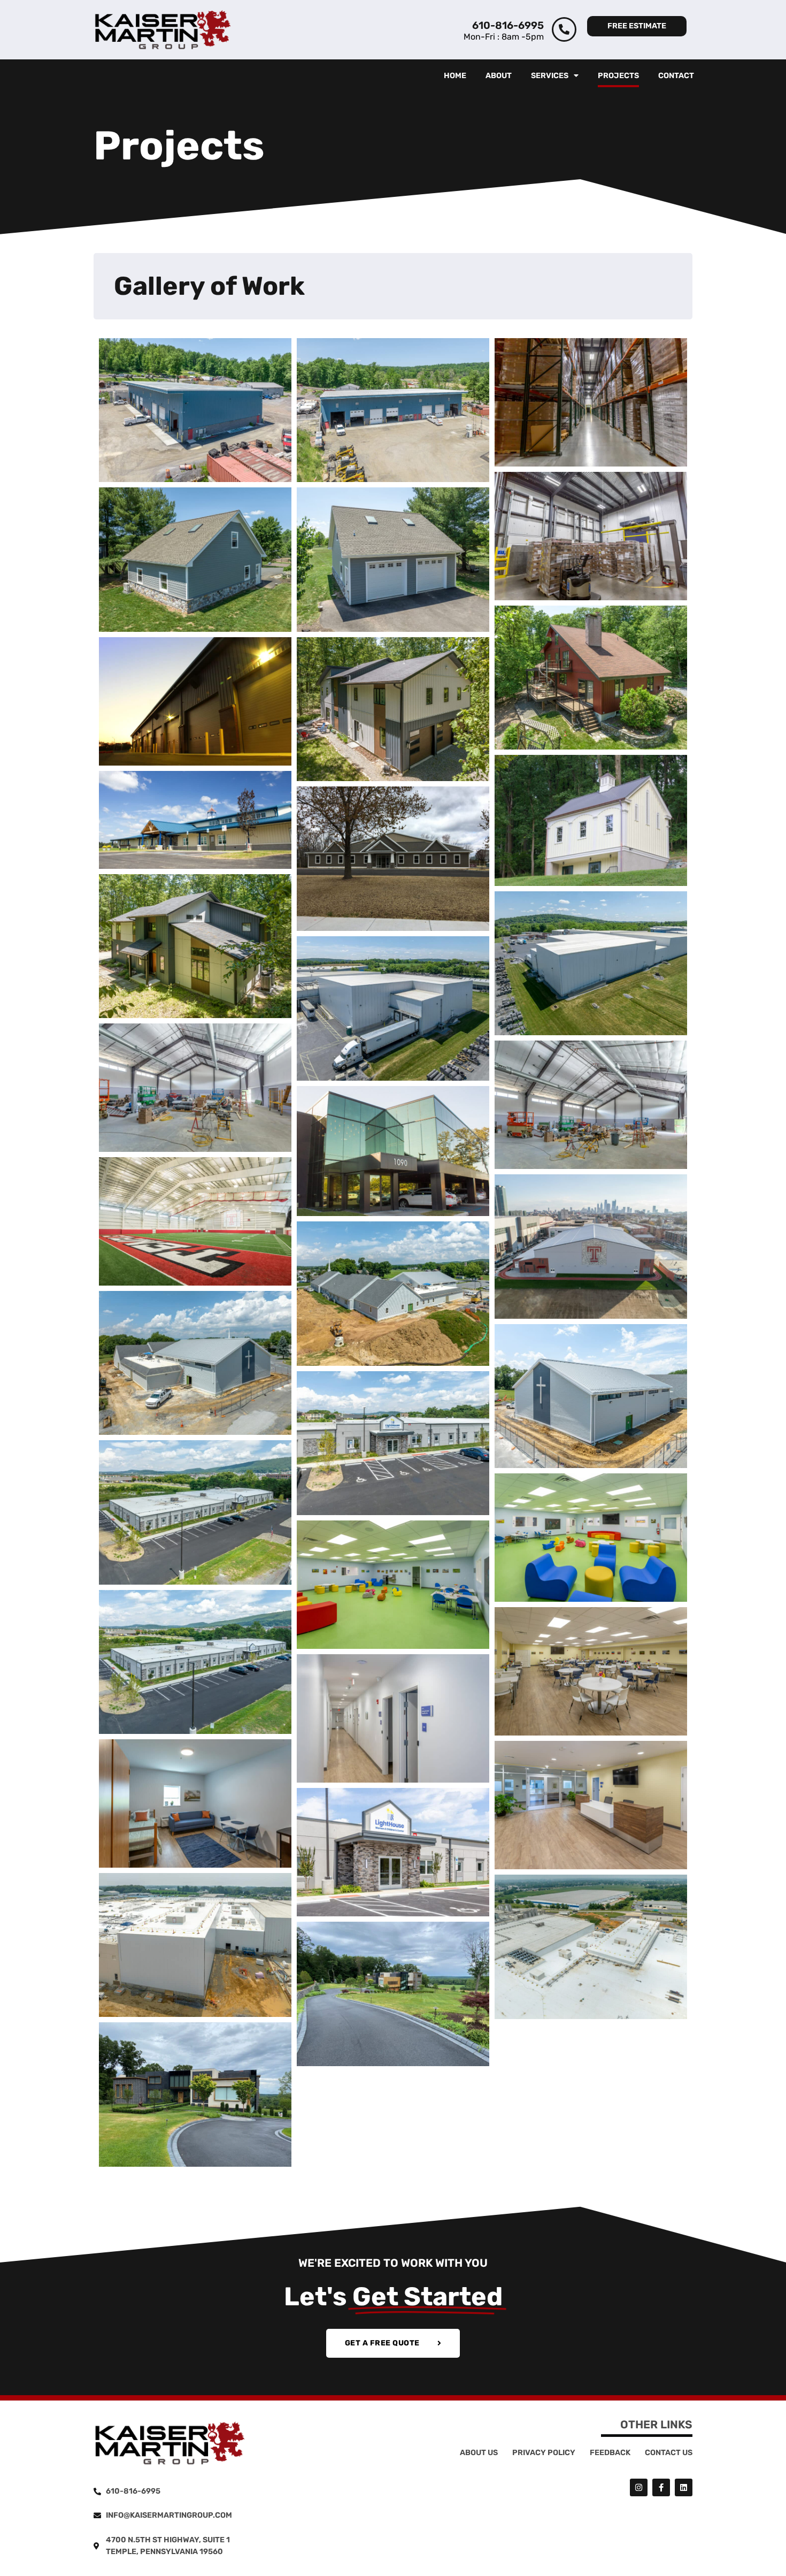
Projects (618, 76)
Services (550, 76)
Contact (676, 76)
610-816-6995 (508, 25)
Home (455, 76)
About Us (479, 2453)
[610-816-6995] (564, 29)
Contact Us (669, 2453)
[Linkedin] (684, 2487)
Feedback (610, 2453)
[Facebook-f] (661, 2487)
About (499, 76)
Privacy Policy (544, 2453)
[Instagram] (639, 2487)
